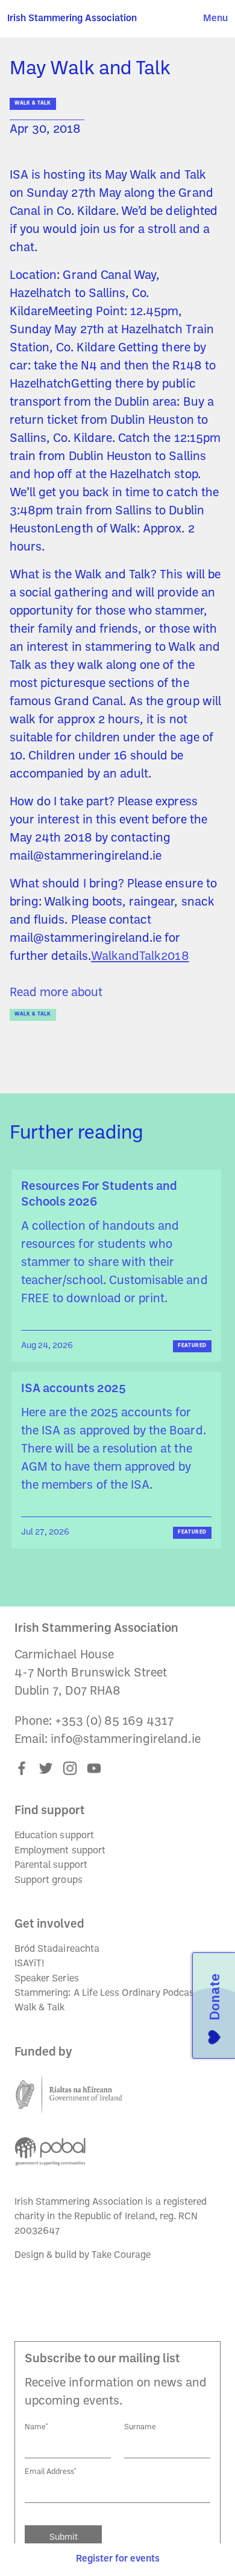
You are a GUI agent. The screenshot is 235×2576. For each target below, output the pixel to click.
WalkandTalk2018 (140, 957)
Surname (140, 2427)
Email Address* (51, 2472)
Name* (36, 2427)
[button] (215, 19)
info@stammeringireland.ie (125, 1740)
